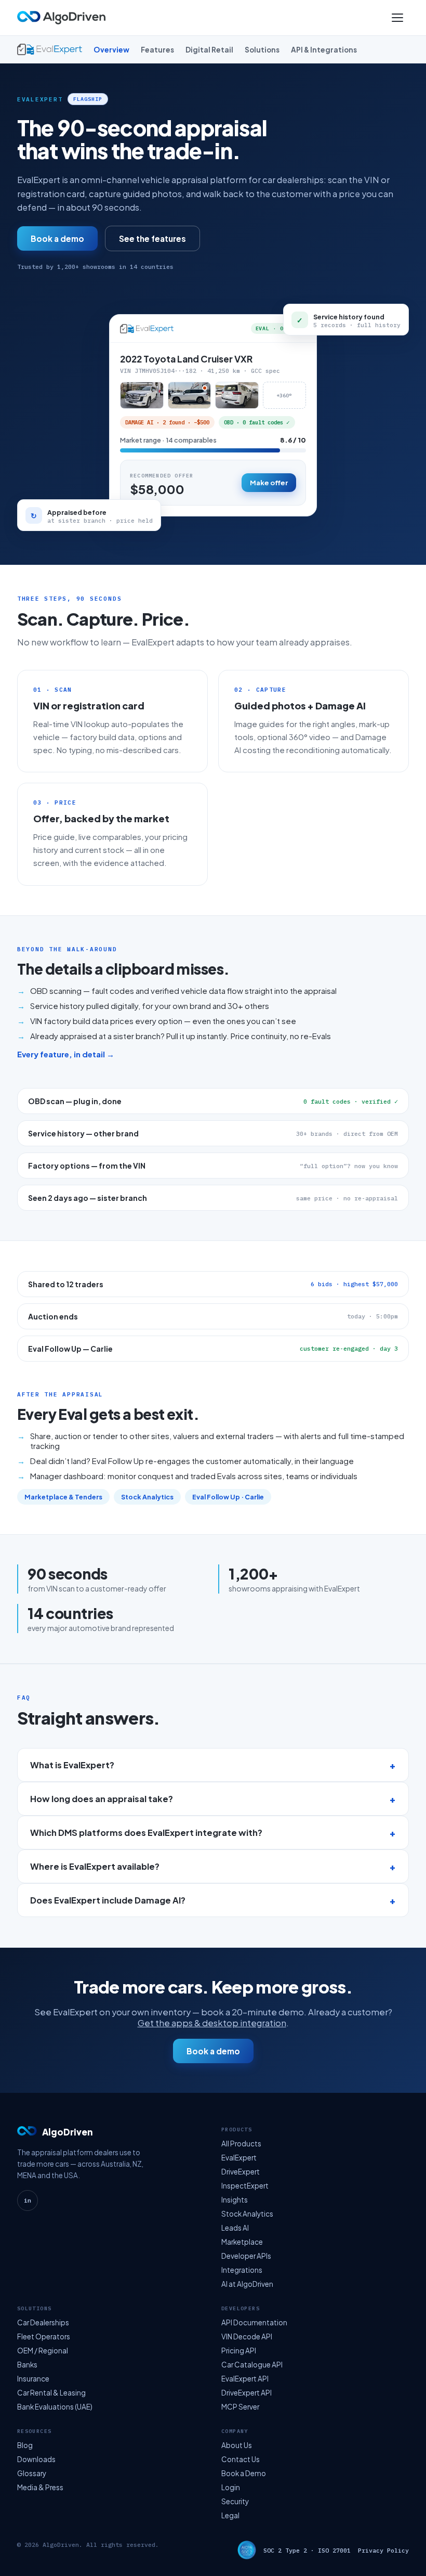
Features (157, 50)
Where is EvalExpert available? (95, 1866)
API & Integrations (324, 50)
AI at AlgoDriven (247, 2284)
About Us (237, 2445)
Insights (235, 2200)
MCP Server (240, 2407)
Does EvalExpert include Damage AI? (108, 1900)
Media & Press (40, 2487)
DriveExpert (241, 2172)
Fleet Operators (44, 2336)
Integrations (242, 2270)
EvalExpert (239, 2158)
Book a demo (57, 238)
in (28, 2200)
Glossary (32, 2473)
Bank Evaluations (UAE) (55, 2407)
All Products (241, 2144)
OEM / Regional (43, 2351)
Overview (111, 50)
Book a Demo (244, 2473)
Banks (27, 2365)
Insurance (33, 2379)
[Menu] (397, 18)
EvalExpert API (245, 2379)
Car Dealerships (43, 2322)
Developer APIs (246, 2256)
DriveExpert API (247, 2393)
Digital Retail (209, 50)
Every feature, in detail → (66, 1054)
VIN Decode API (247, 2336)
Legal (230, 2515)
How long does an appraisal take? (102, 1799)
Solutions (262, 50)
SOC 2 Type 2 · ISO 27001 (307, 2550)
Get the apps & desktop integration (212, 2023)
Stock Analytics (147, 1497)
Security (235, 2501)
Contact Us (241, 2459)
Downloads (36, 2459)
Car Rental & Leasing (51, 2393)
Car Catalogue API (252, 2365)
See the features (152, 238)
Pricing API (239, 2351)
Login (231, 2487)
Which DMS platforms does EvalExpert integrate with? (146, 1833)
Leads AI (235, 2228)
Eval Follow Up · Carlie (228, 1497)
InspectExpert (245, 2186)
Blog (25, 2445)
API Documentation (254, 2322)
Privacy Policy (383, 2550)
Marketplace (242, 2242)
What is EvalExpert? (72, 1765)
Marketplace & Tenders (63, 1497)
